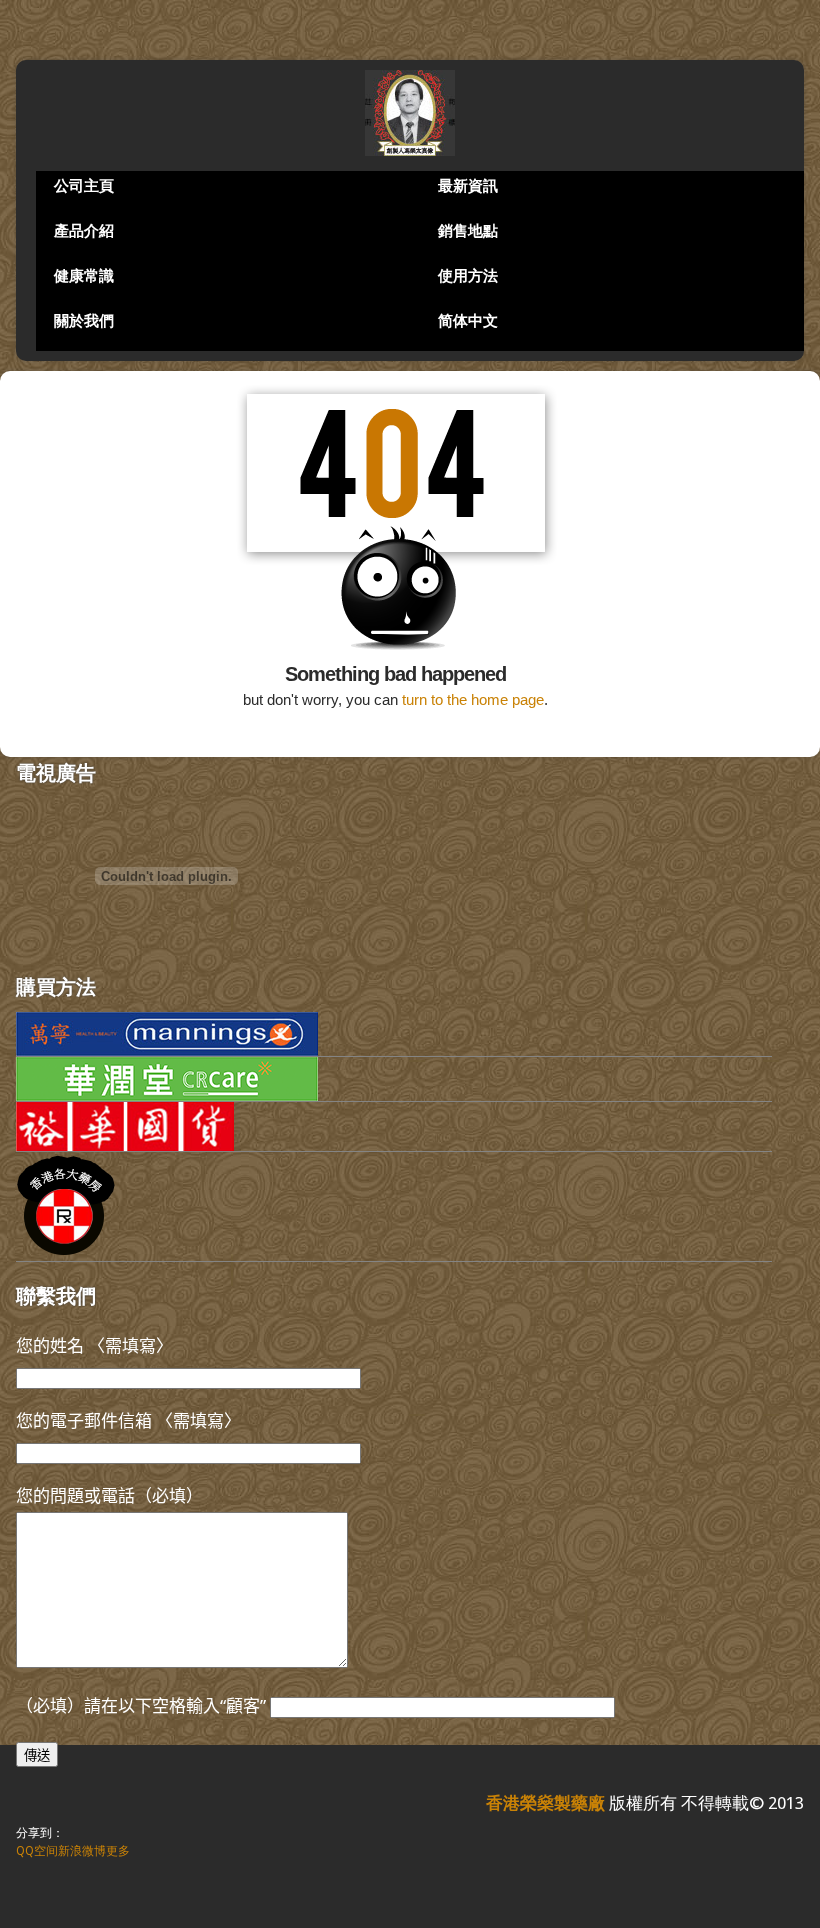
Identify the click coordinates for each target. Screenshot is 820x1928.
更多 (118, 1851)
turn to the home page (473, 699)
